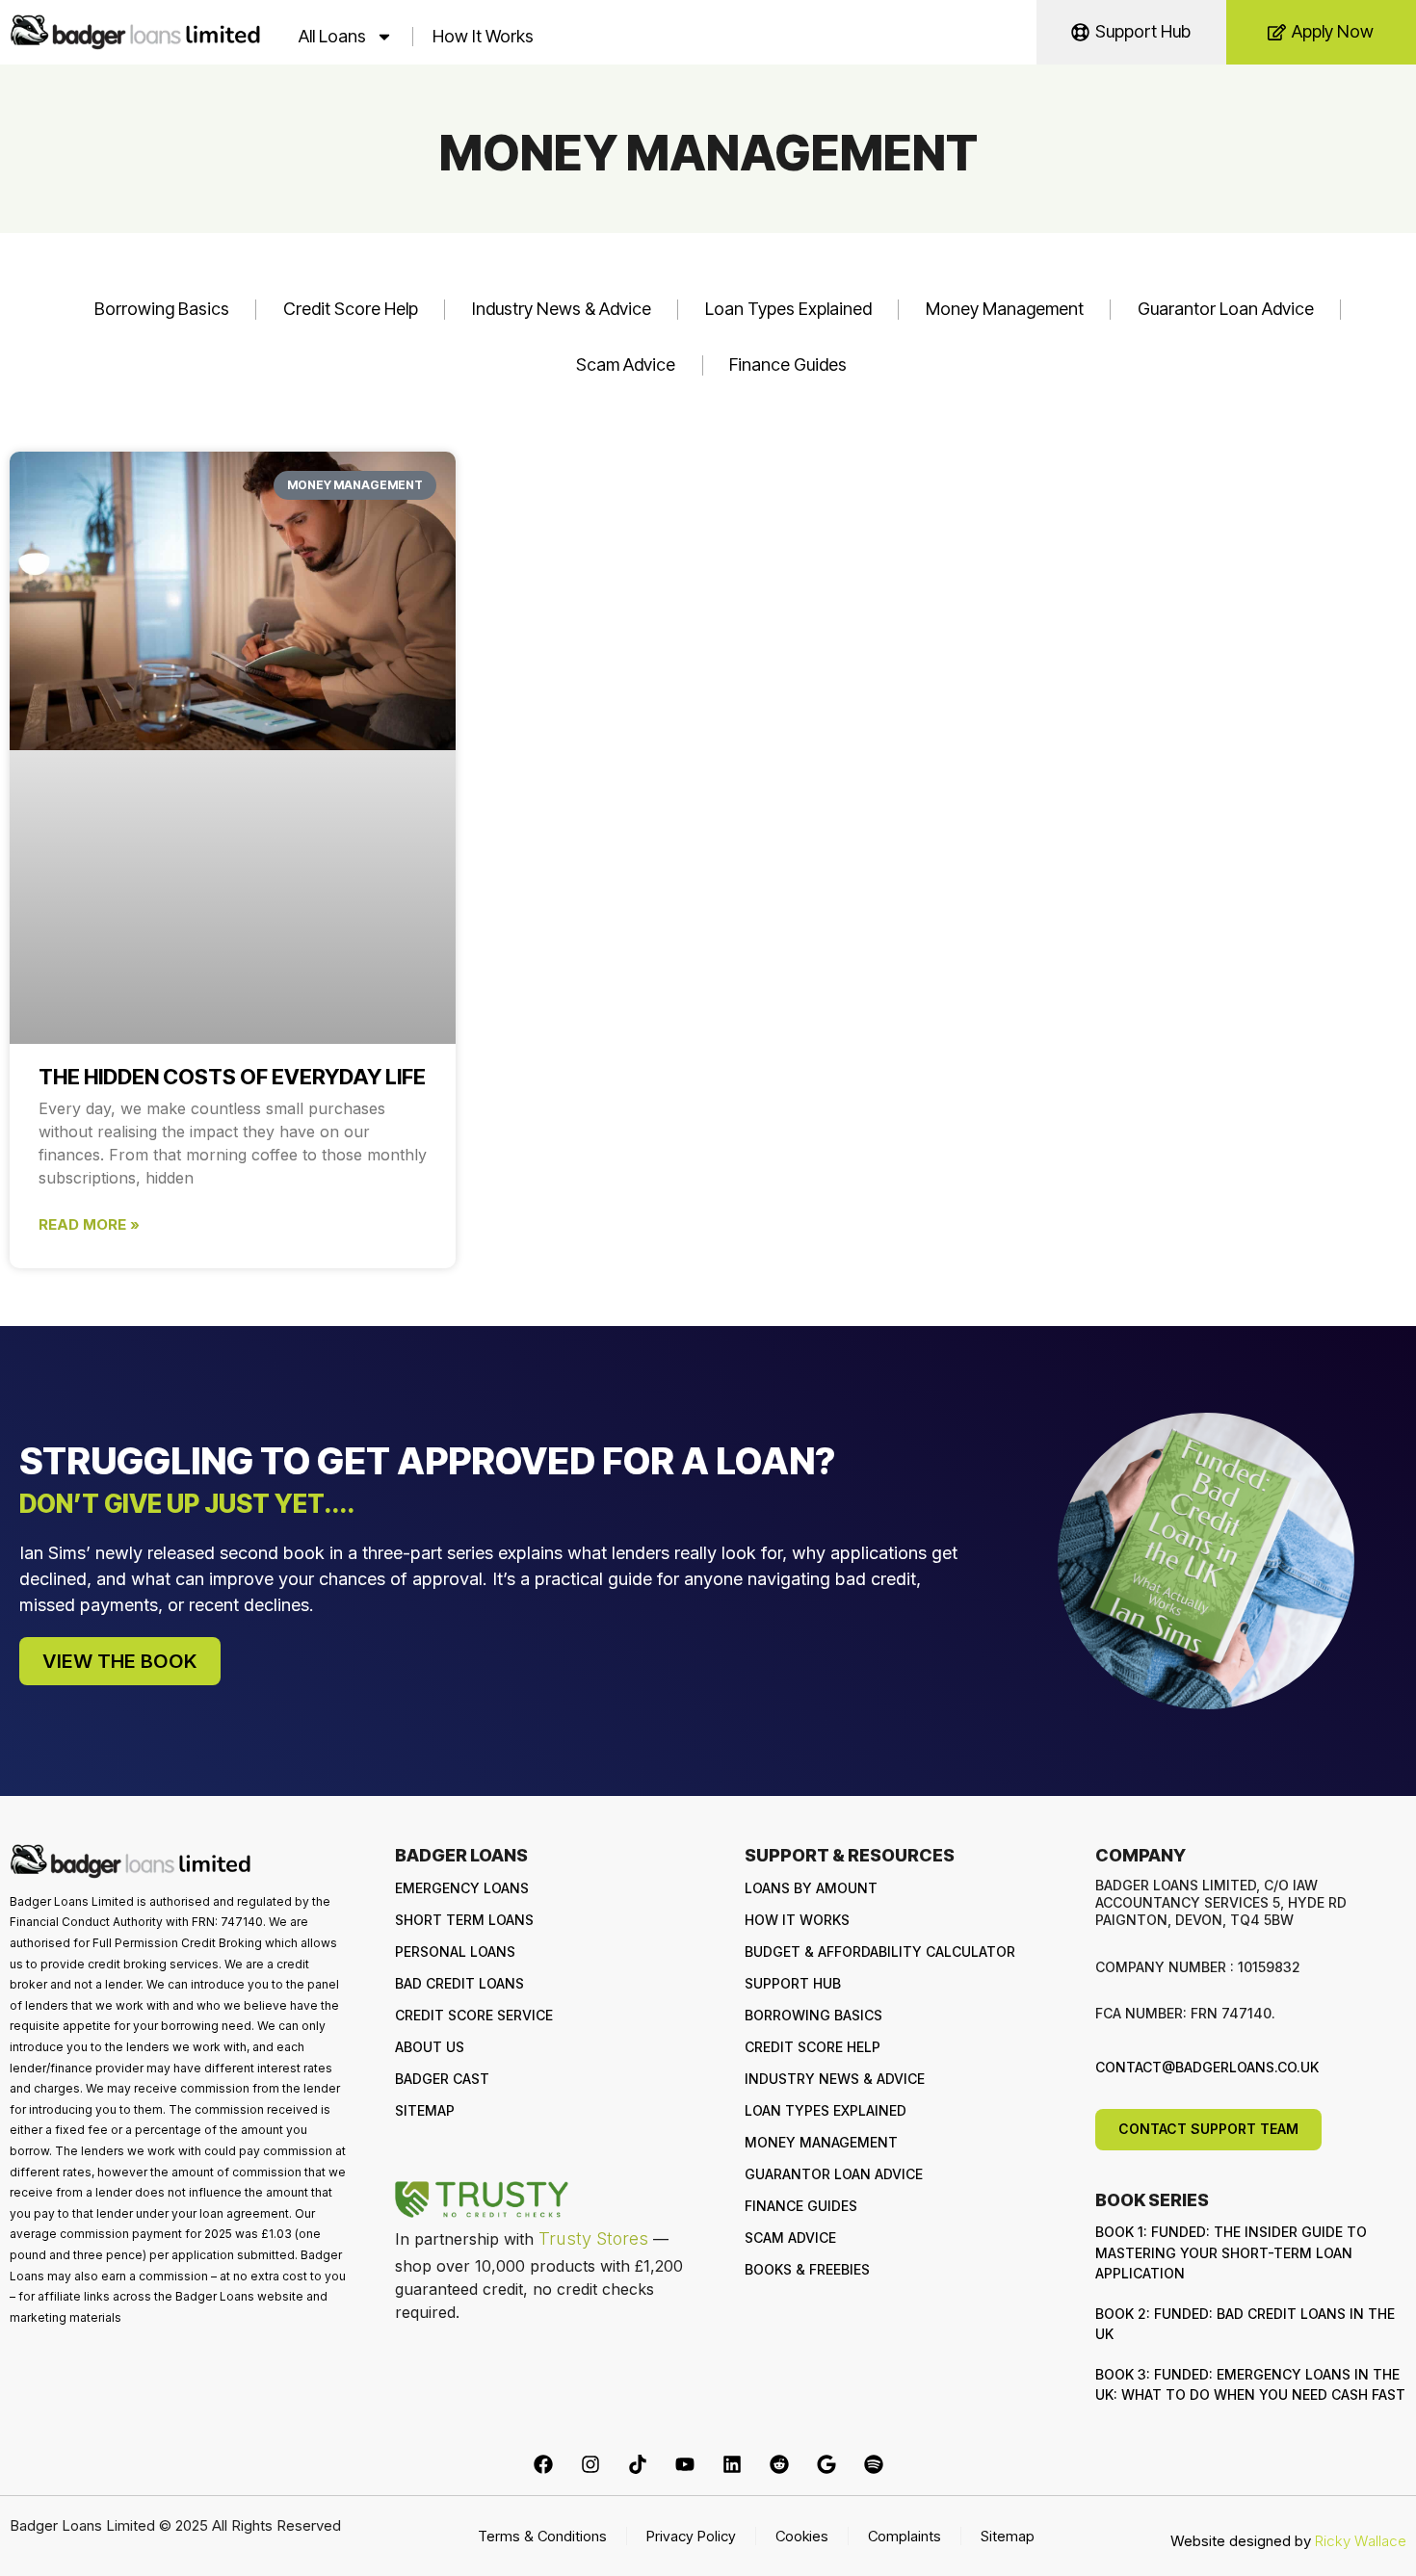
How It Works (483, 36)
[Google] (826, 2464)
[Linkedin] (732, 2464)
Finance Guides (788, 364)
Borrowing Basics (162, 309)
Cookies (802, 2536)
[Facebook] (543, 2464)
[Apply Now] (1277, 32)
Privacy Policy (691, 2536)
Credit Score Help (351, 309)
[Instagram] (590, 2464)
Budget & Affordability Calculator (880, 1952)
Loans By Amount (811, 1888)
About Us (430, 2047)
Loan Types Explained (788, 309)
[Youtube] (685, 2464)
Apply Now (1333, 31)
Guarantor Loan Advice (1226, 309)
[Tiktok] (638, 2464)
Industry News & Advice (562, 309)
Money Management (1005, 309)
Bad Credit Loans (459, 1983)
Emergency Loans (462, 1888)
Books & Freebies (807, 2269)
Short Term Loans (464, 1920)
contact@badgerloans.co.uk (1207, 2067)
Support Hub (1143, 31)
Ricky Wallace (1361, 2541)
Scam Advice (626, 364)
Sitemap (425, 2110)
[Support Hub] (1080, 32)
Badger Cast (442, 2079)
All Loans (332, 36)
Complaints (905, 2536)
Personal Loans (455, 1952)
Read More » (89, 1224)
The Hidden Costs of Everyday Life (232, 1077)
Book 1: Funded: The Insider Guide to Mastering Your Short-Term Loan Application (1231, 2252)
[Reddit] (779, 2464)
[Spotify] (874, 2464)
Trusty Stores (593, 2238)
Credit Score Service (474, 2015)
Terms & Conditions (542, 2536)
